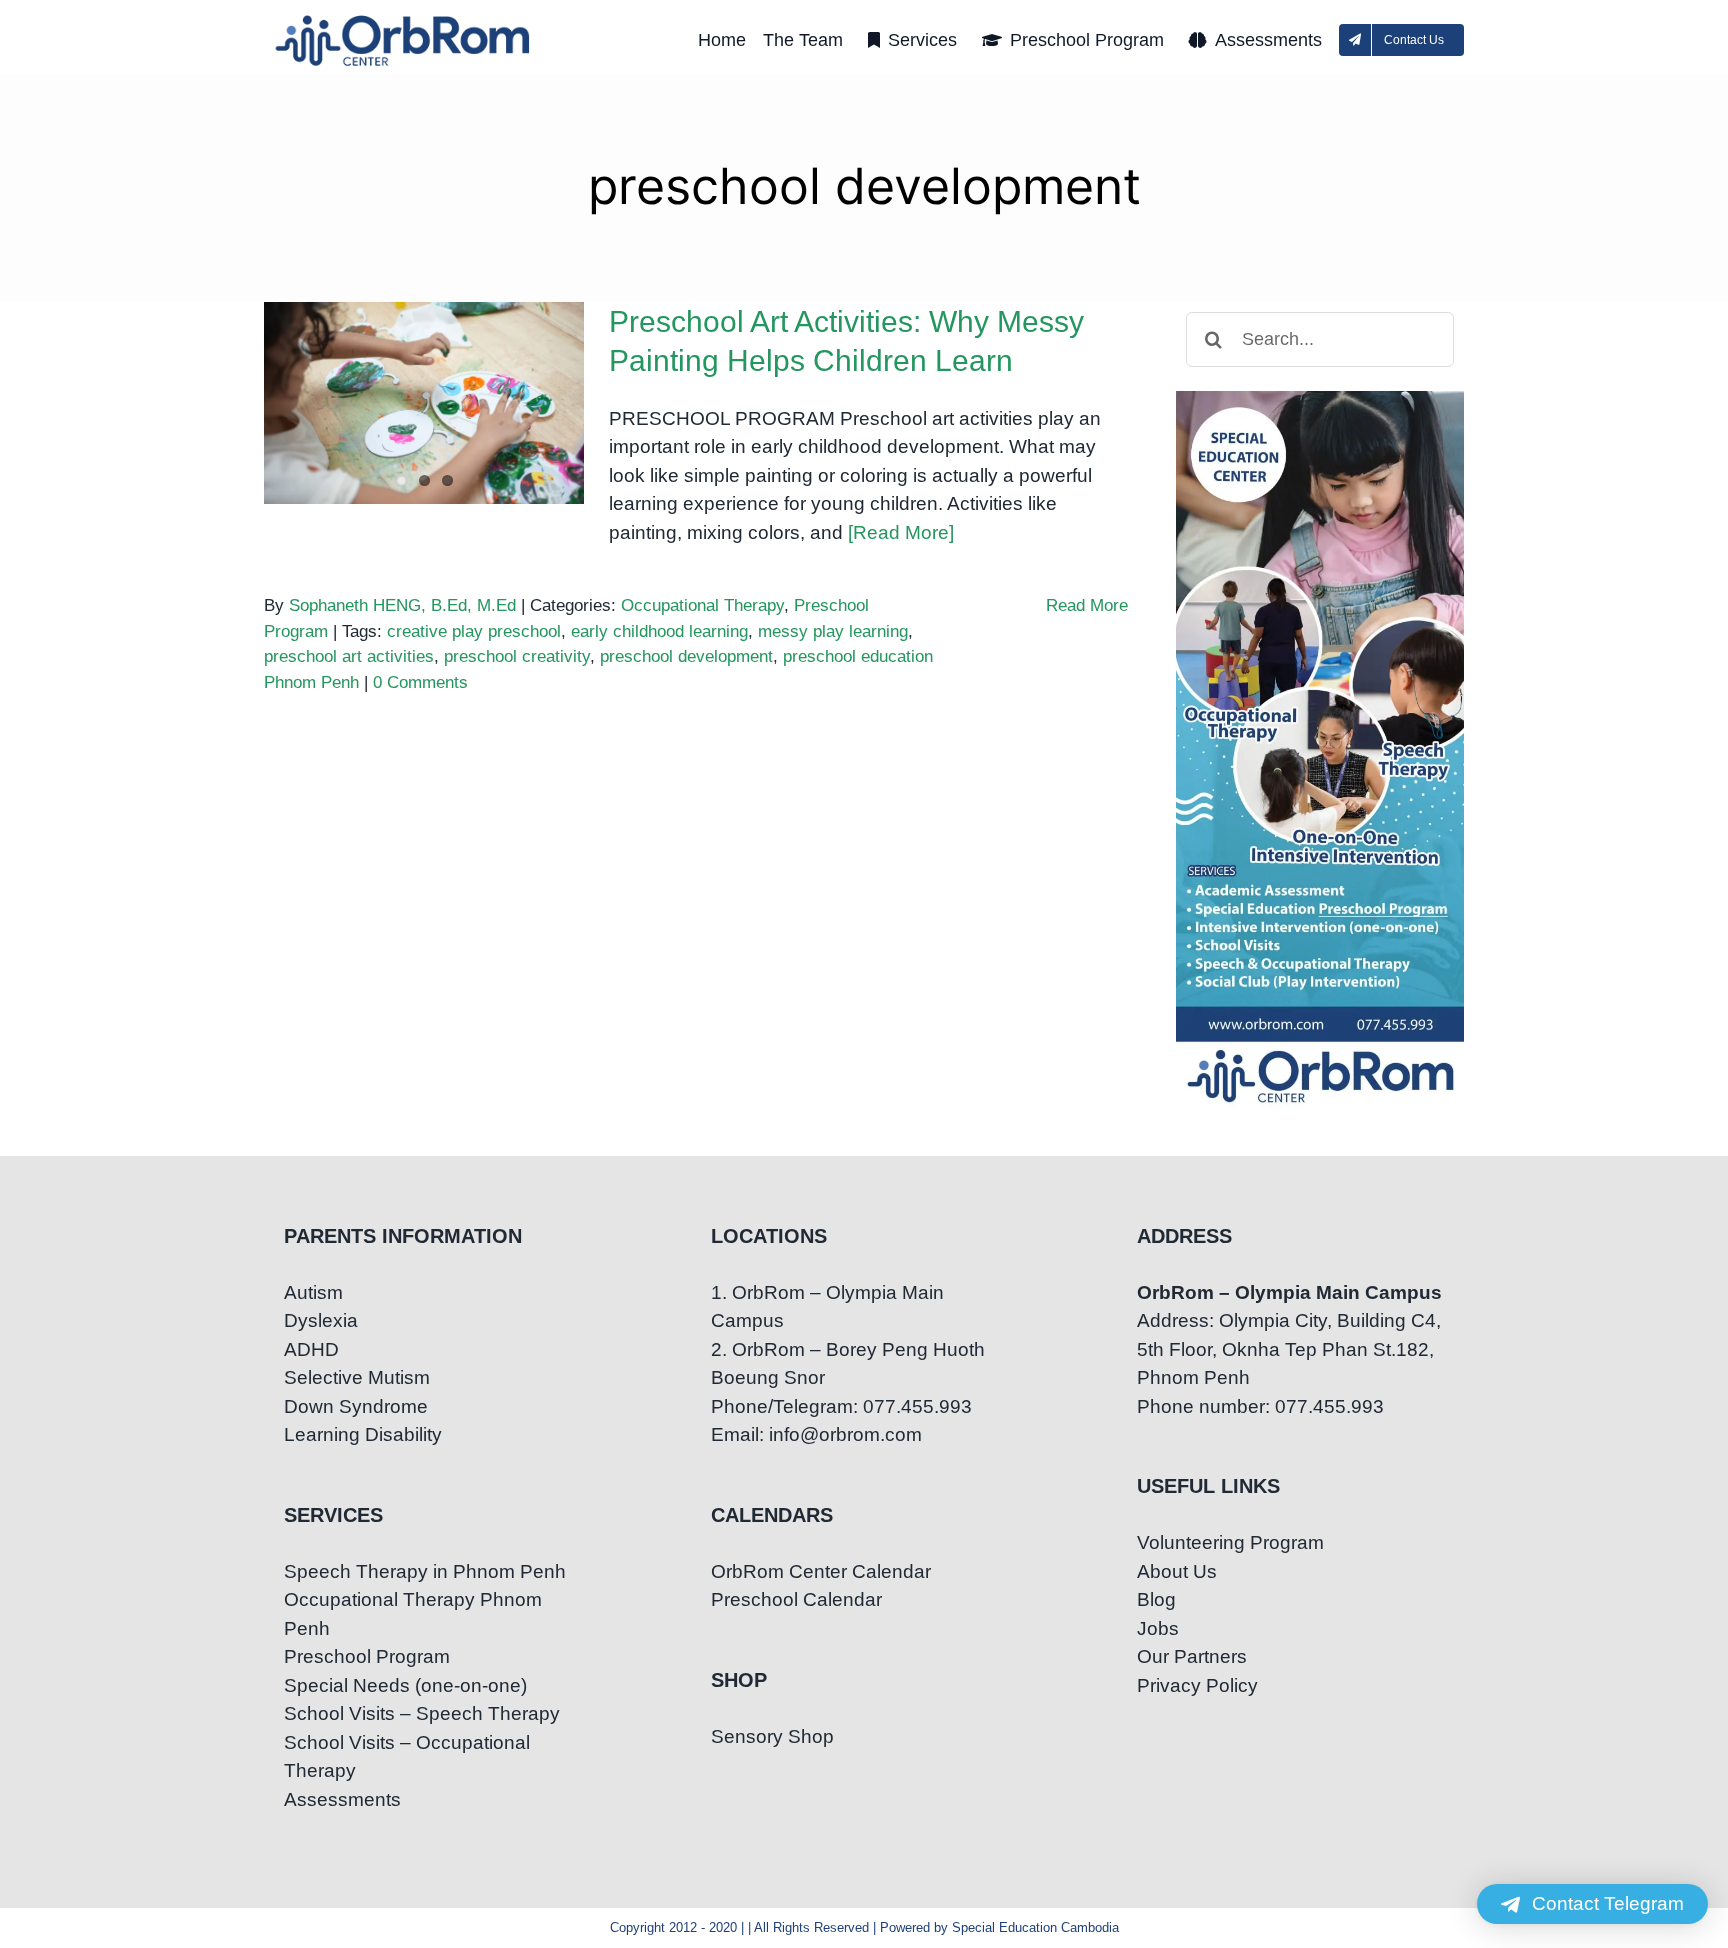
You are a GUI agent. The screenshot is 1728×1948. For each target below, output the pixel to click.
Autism (313, 1292)
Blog (1156, 1599)
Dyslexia (321, 1320)
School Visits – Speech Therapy (422, 1713)
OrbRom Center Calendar (821, 1571)
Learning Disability (363, 1434)
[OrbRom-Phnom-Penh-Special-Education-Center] (404, 20)
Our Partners (1192, 1656)
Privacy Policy (1197, 1685)
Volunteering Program (1230, 1542)
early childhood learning (659, 631)
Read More (1087, 605)
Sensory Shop (772, 1736)
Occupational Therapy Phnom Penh (413, 1614)
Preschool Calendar (796, 1599)
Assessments (342, 1799)
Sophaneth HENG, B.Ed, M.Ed (402, 605)
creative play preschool (474, 631)
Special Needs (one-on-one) (405, 1685)
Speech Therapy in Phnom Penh (425, 1571)
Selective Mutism (357, 1377)
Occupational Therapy (702, 605)
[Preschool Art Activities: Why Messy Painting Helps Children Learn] (424, 403)
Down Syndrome (356, 1406)
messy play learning (833, 631)
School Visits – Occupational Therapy (407, 1757)
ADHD (311, 1349)
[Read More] (901, 532)
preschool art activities (349, 656)
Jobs (1158, 1628)
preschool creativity (517, 656)
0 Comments (420, 682)
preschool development (686, 656)
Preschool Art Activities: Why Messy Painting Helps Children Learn (424, 353)
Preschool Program (367, 1656)
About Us (1177, 1571)
